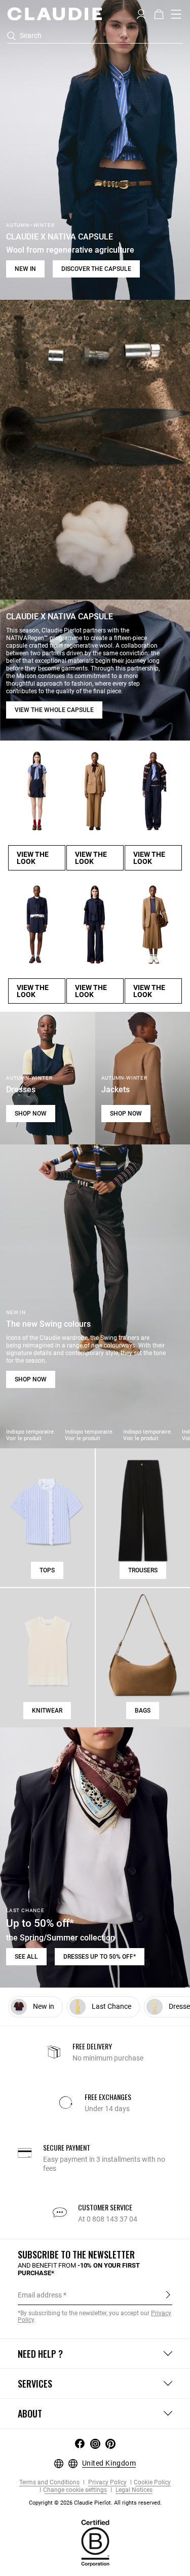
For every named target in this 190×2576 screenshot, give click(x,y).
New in (25, 269)
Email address (40, 2295)
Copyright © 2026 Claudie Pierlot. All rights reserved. (95, 2503)
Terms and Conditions (49, 2483)
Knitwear (47, 1711)
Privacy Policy (107, 2483)
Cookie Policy (152, 2483)
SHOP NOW (31, 1114)
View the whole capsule (54, 710)
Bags (143, 1711)
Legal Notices (133, 2490)
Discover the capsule (96, 269)
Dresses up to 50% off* (100, 1957)
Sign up (168, 2294)
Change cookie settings (75, 2490)
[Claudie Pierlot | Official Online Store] (54, 14)
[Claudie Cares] (95, 2543)
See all (26, 1957)
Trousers (143, 1570)
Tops (47, 1570)
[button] (141, 13)
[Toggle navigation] (176, 14)
